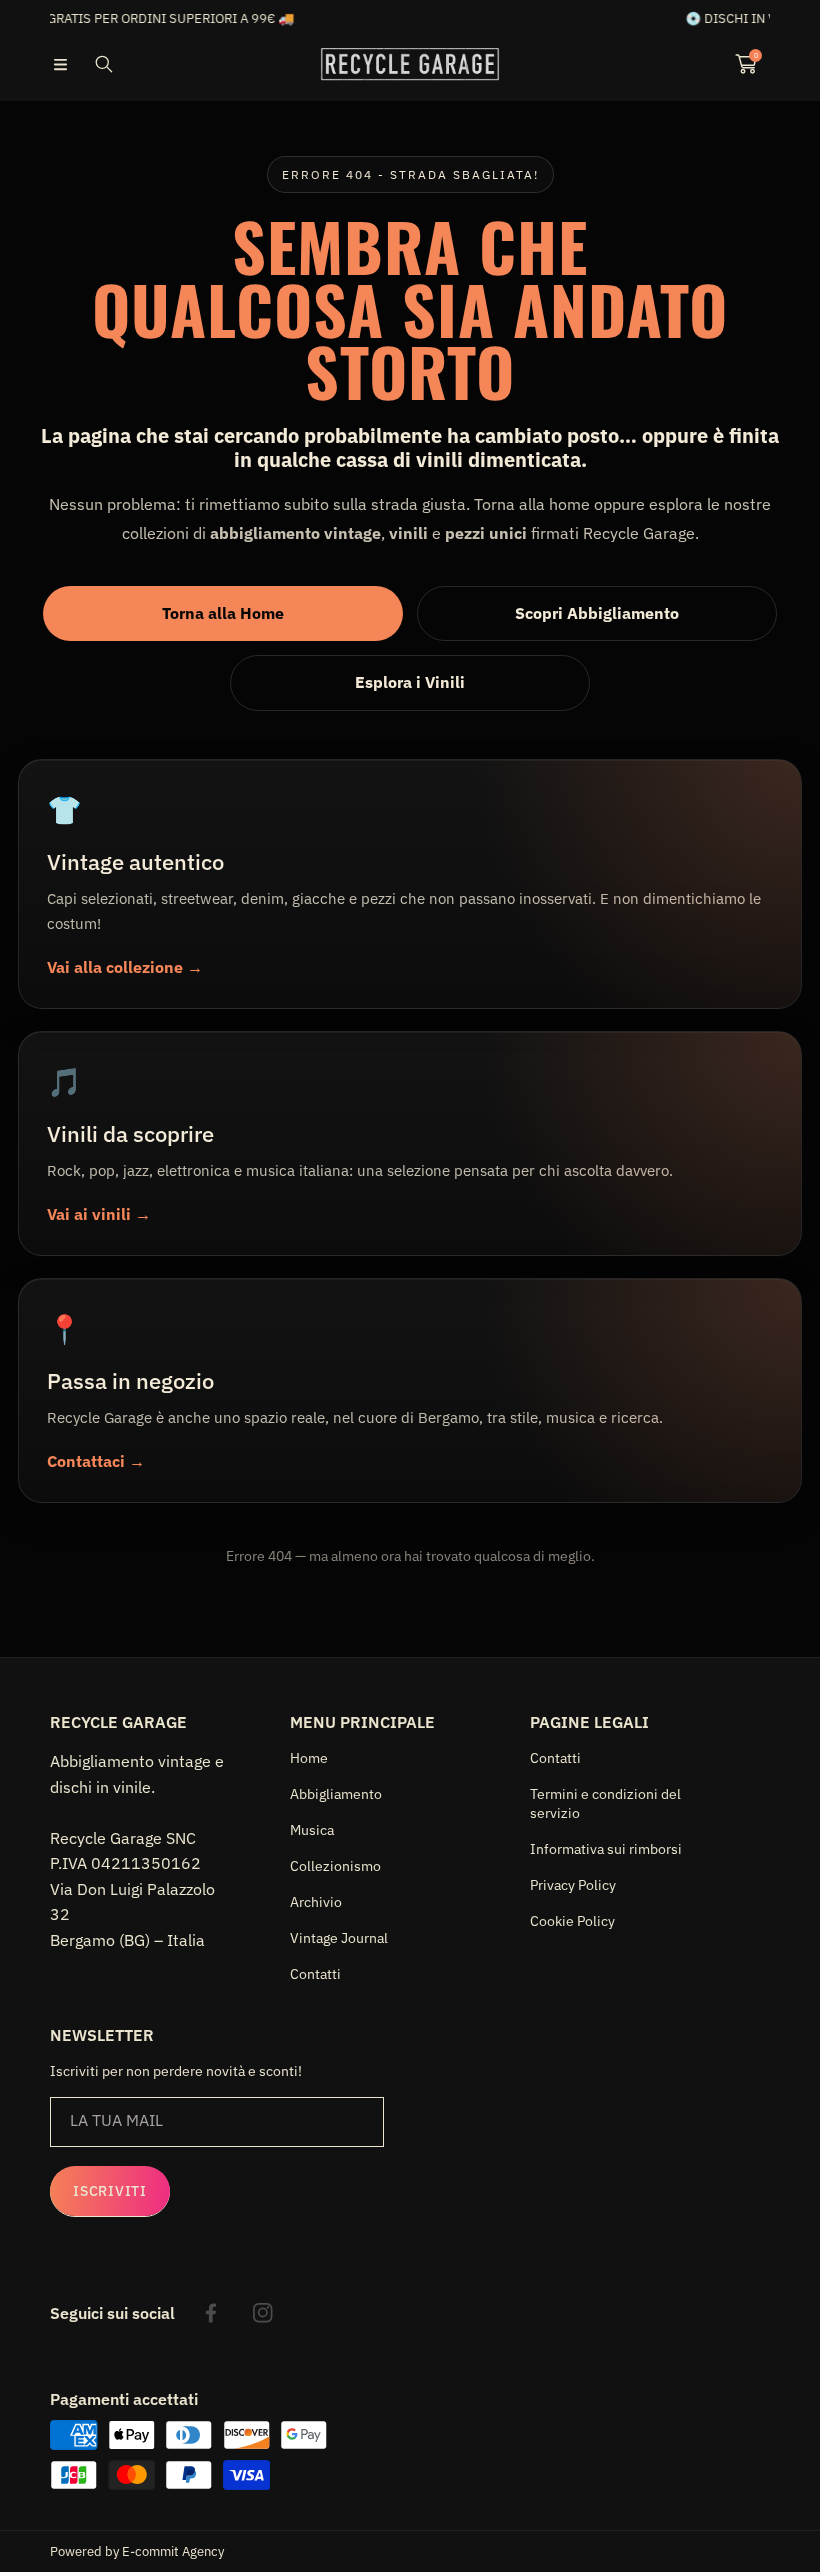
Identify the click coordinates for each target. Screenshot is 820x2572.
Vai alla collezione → (125, 967)
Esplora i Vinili (410, 682)
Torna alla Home (223, 613)
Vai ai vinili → (99, 1214)
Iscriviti (109, 2191)
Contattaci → (96, 1461)
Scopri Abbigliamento (597, 613)
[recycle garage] (410, 64)
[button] (60, 64)
